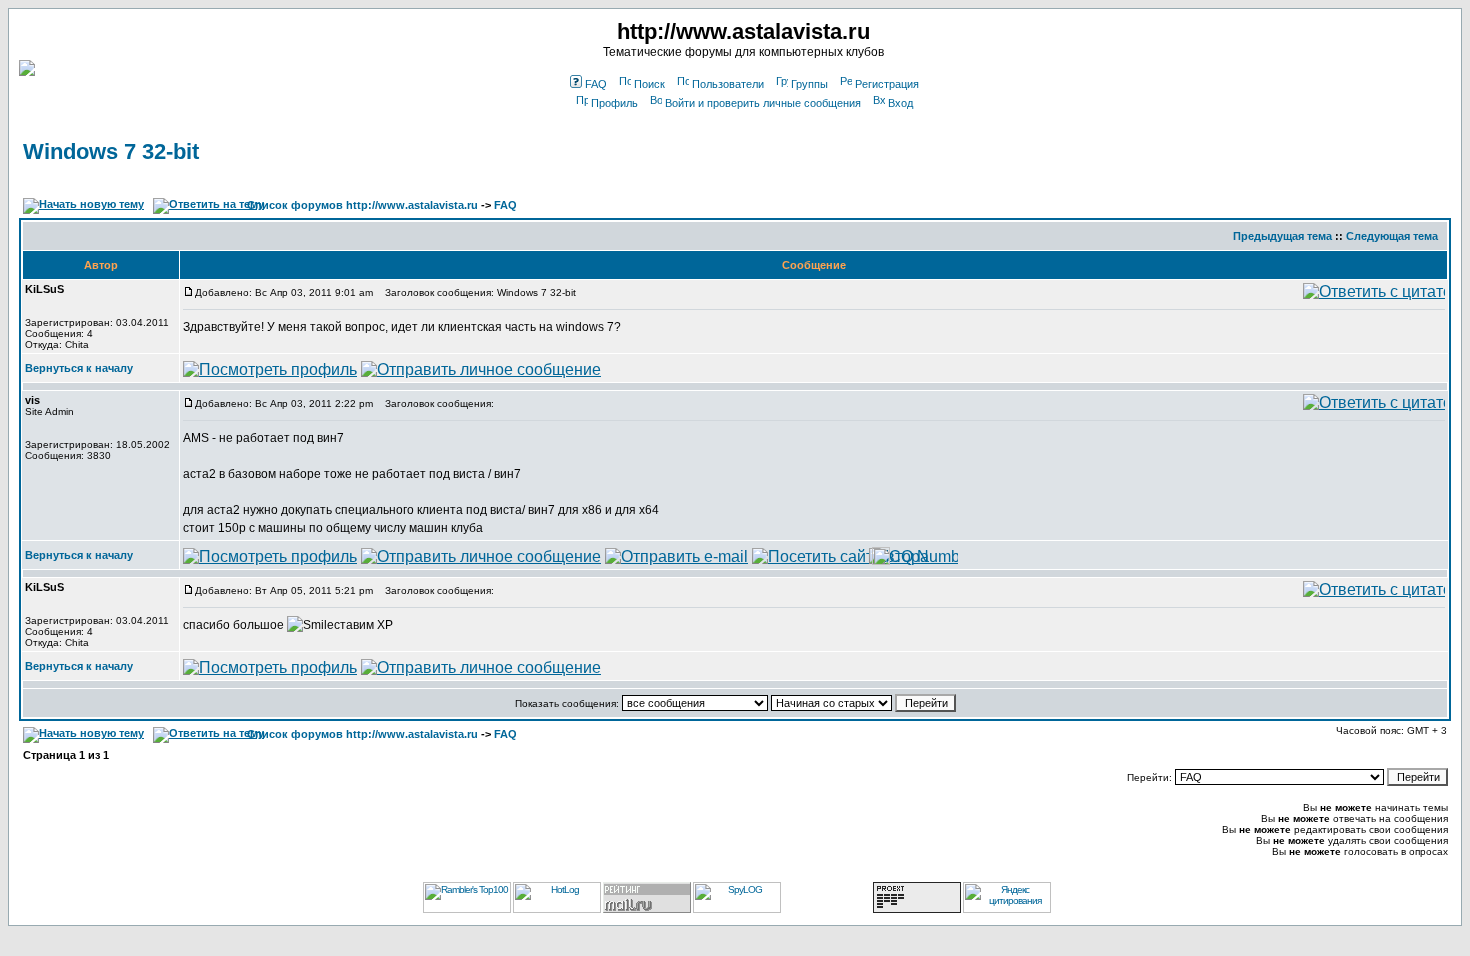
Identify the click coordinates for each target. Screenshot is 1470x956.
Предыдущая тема (1282, 236)
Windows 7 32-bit (111, 151)
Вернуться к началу (79, 368)
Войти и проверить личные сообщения (763, 103)
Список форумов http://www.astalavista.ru (362, 205)
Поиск (649, 84)
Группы (809, 84)
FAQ (596, 84)
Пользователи (728, 84)
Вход (900, 103)
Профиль (614, 103)
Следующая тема (1392, 236)
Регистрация (887, 84)
